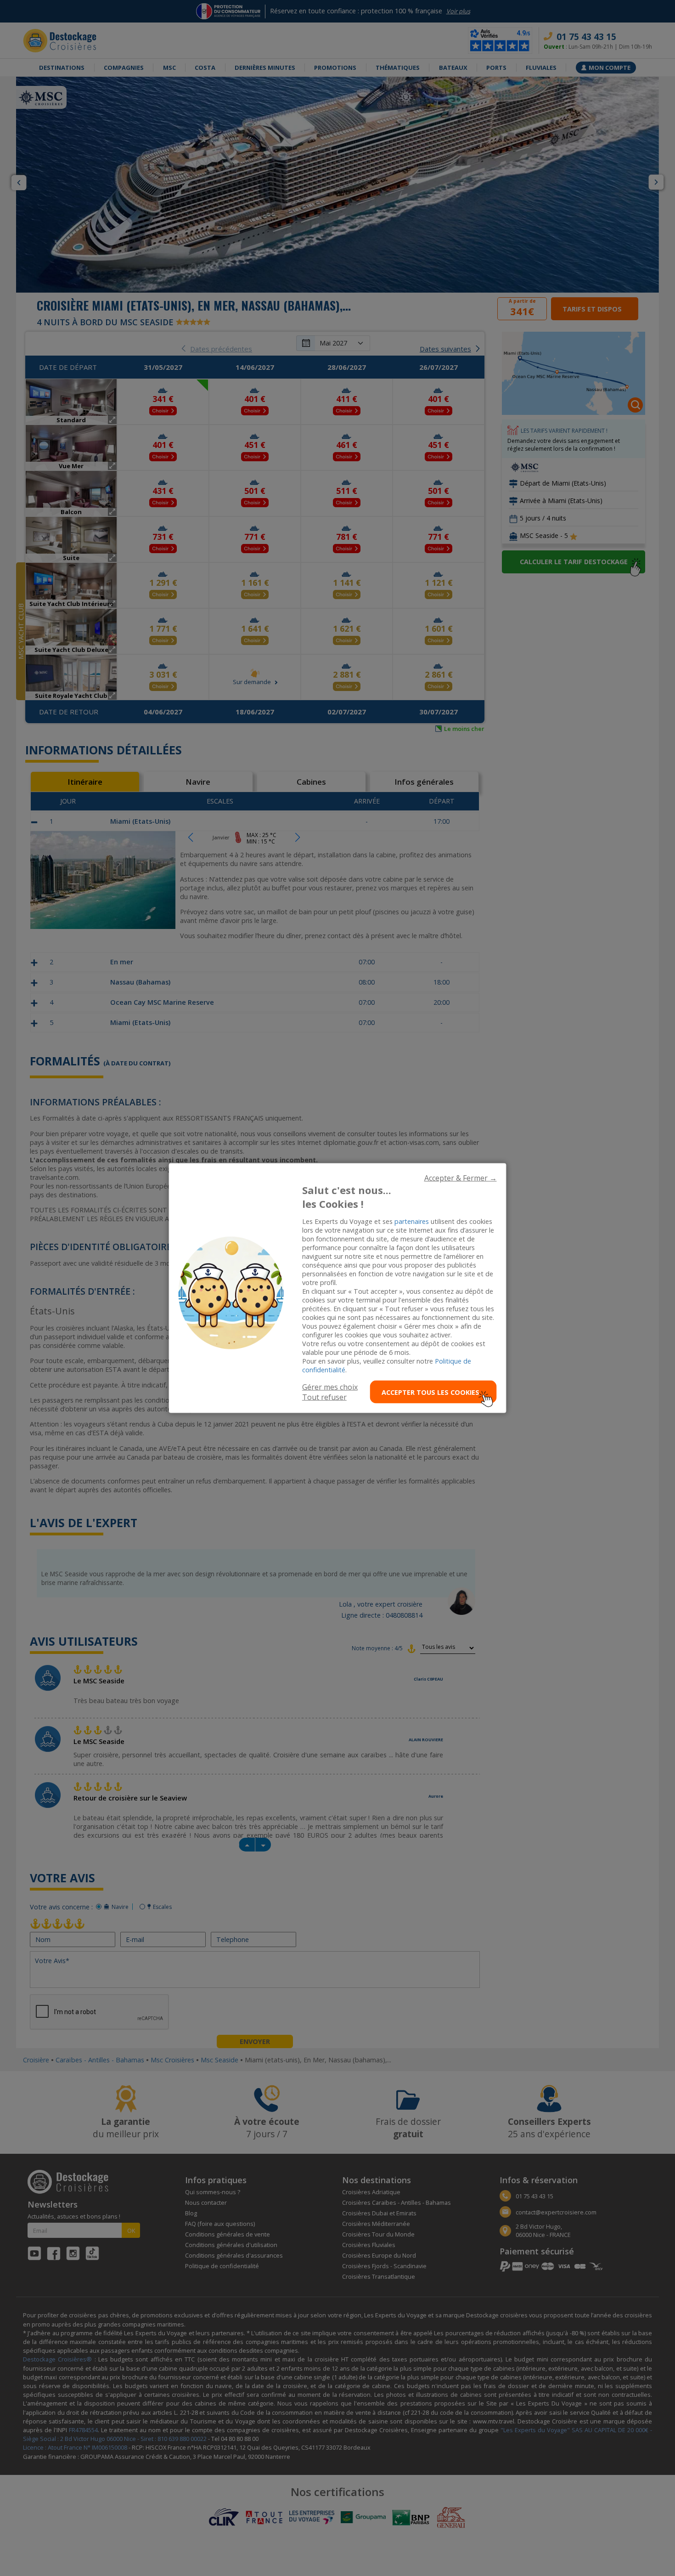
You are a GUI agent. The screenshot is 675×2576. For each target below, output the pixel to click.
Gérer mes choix (330, 1387)
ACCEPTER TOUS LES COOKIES (430, 1392)
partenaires (412, 1221)
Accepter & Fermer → (461, 1178)
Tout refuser (324, 1397)
